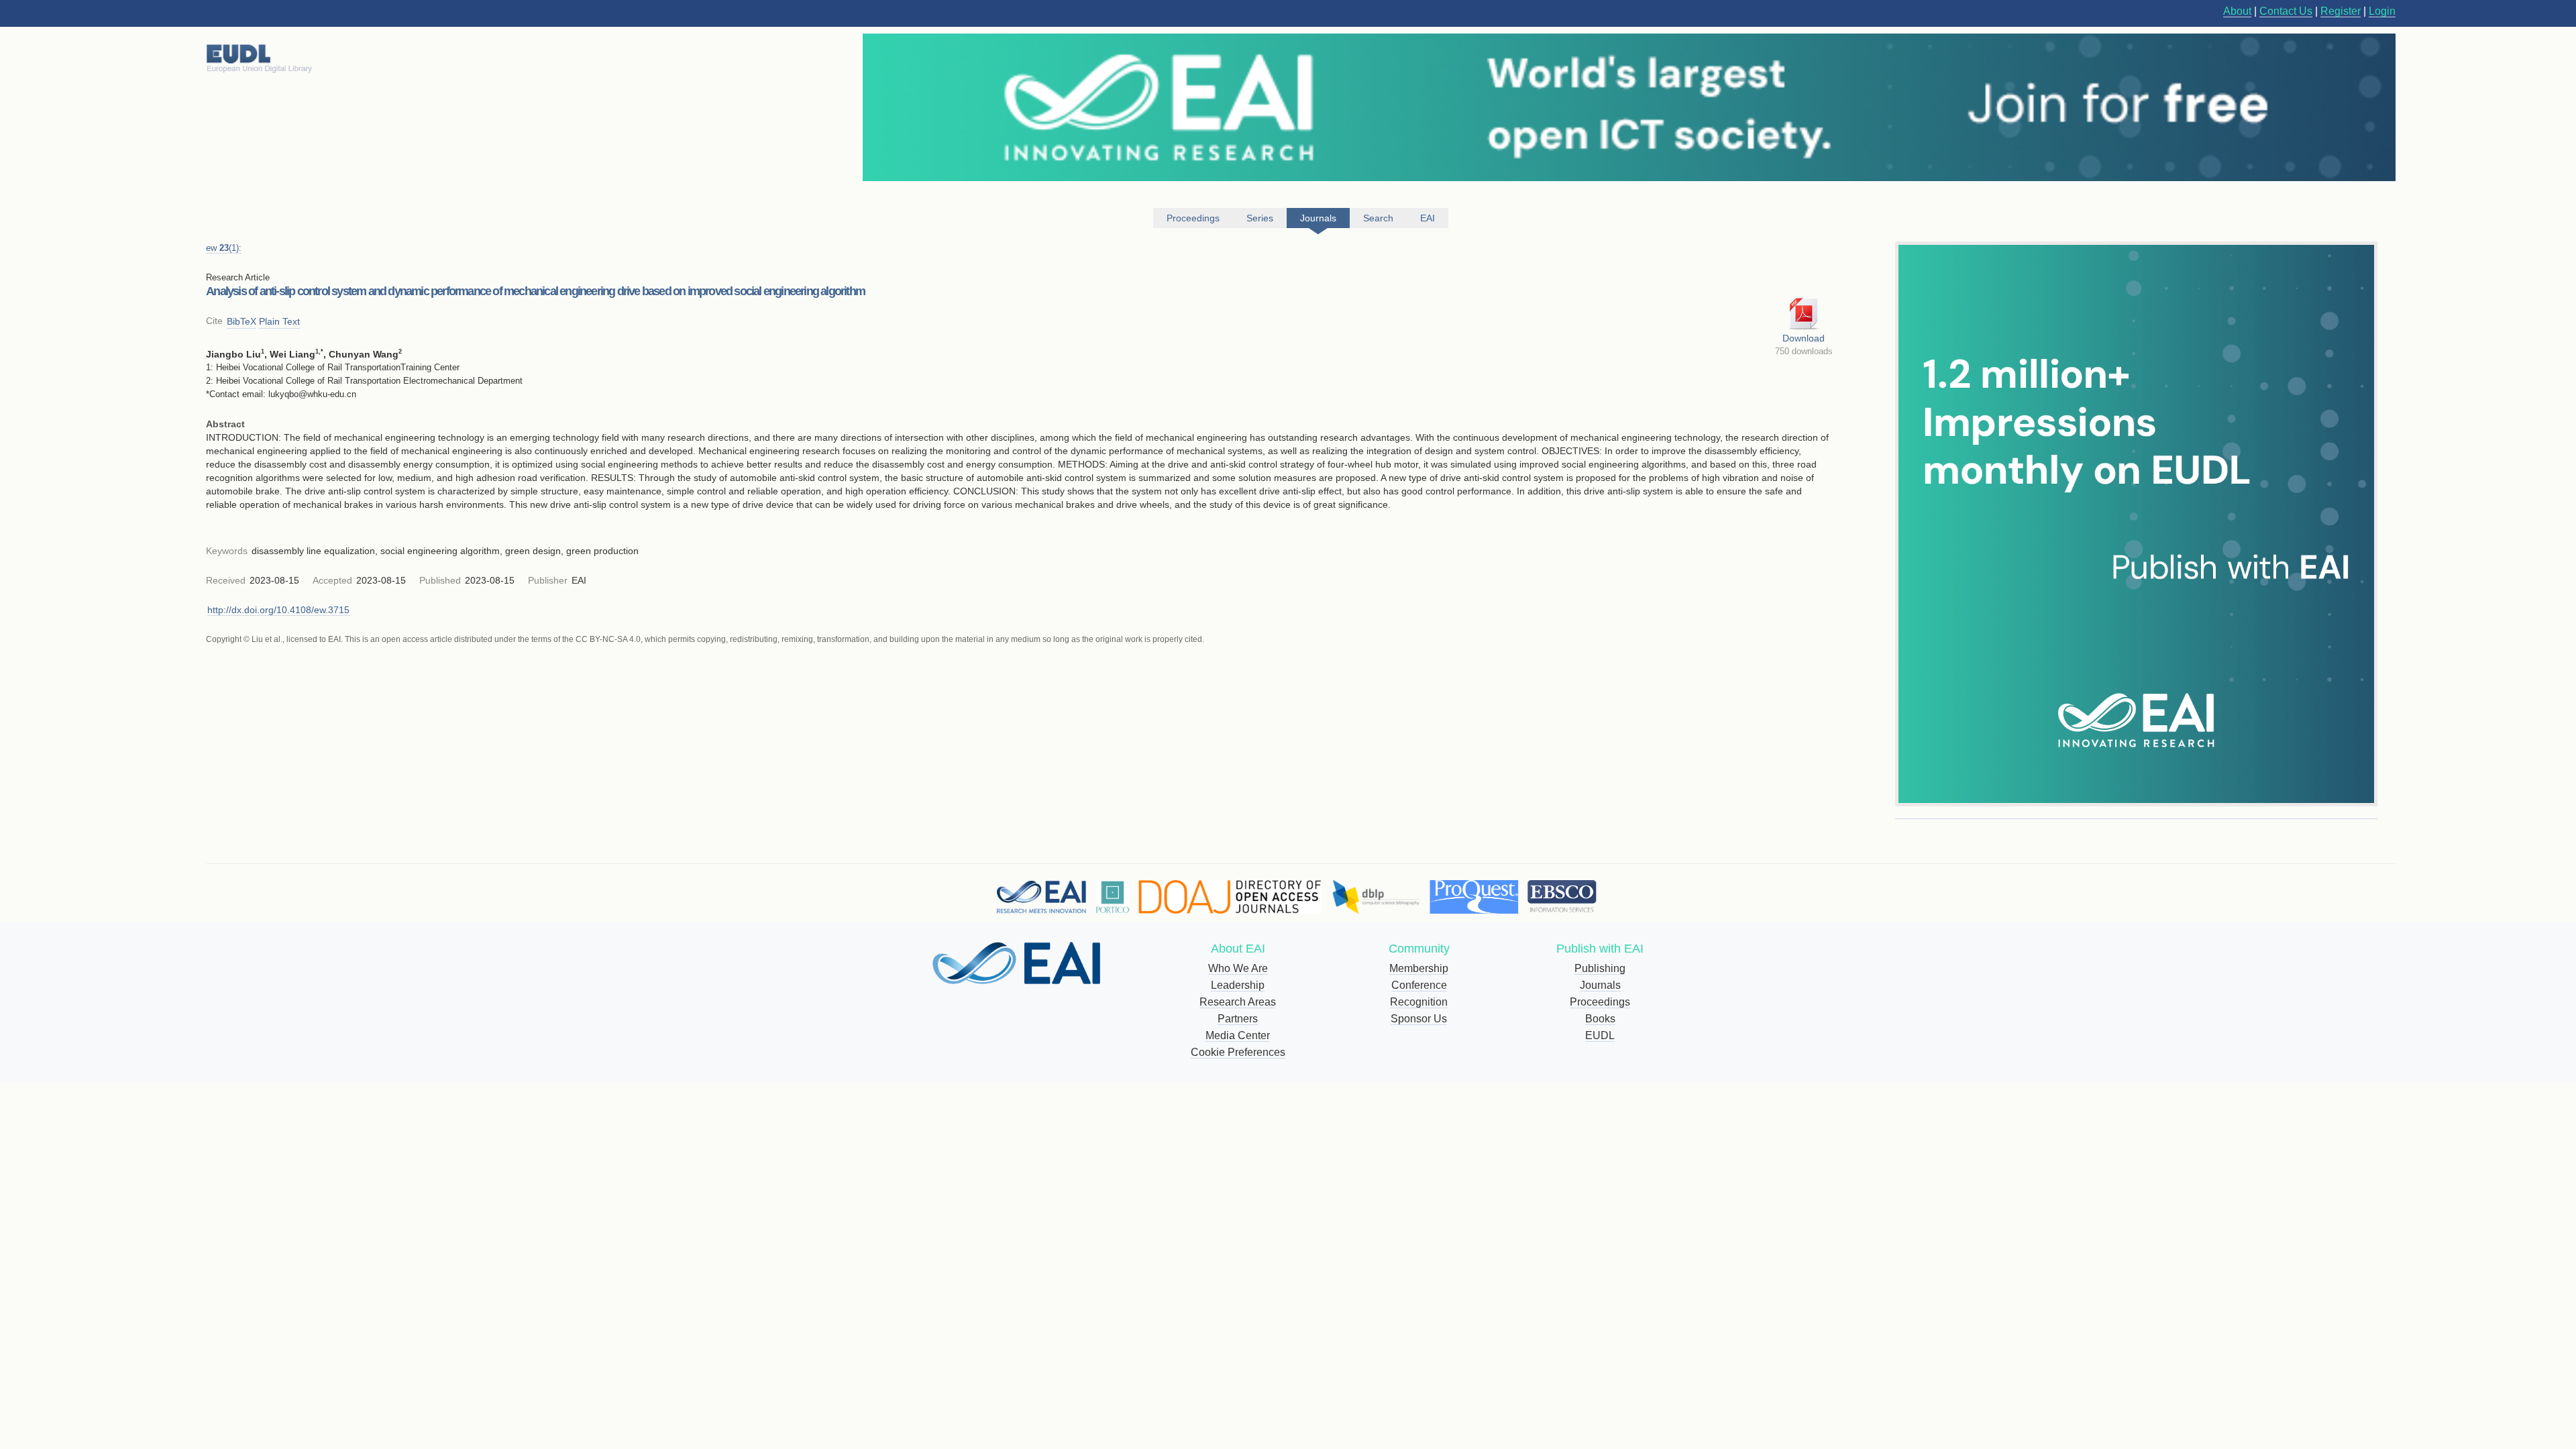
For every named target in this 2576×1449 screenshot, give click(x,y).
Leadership (1238, 985)
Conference (1419, 985)
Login (2382, 11)
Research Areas (1238, 1002)
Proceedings (1600, 1002)
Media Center (1238, 1035)
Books (1600, 1019)
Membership (1419, 968)
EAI (1428, 218)
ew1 (224, 248)
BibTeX (241, 321)
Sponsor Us (1419, 1019)
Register (2341, 11)
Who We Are (1238, 968)
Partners (1238, 1019)
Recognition (1419, 1002)
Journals (1600, 985)
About (2237, 11)
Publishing (1600, 968)
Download (1804, 338)
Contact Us (2286, 11)
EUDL (1600, 1035)
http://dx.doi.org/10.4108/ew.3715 (278, 610)
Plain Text (279, 321)
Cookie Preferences (1238, 1052)
